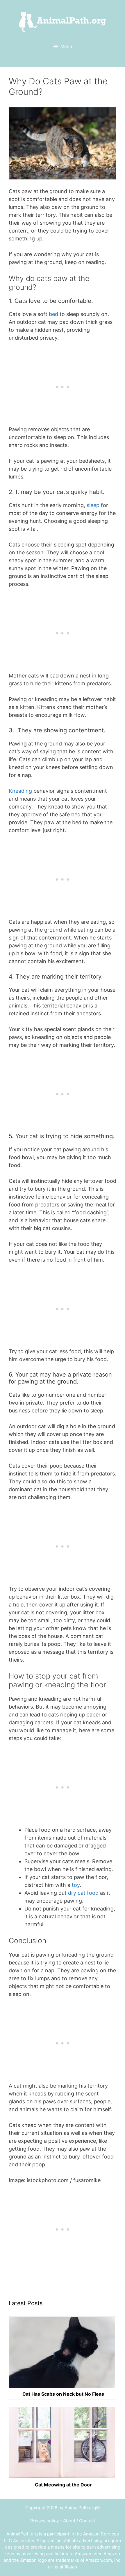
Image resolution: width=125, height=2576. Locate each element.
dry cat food (83, 1893)
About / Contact (79, 2521)
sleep (92, 505)
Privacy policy (44, 2521)
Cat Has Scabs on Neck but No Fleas (63, 2394)
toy (75, 1885)
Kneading (20, 791)
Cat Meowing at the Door (63, 2485)
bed (53, 314)
